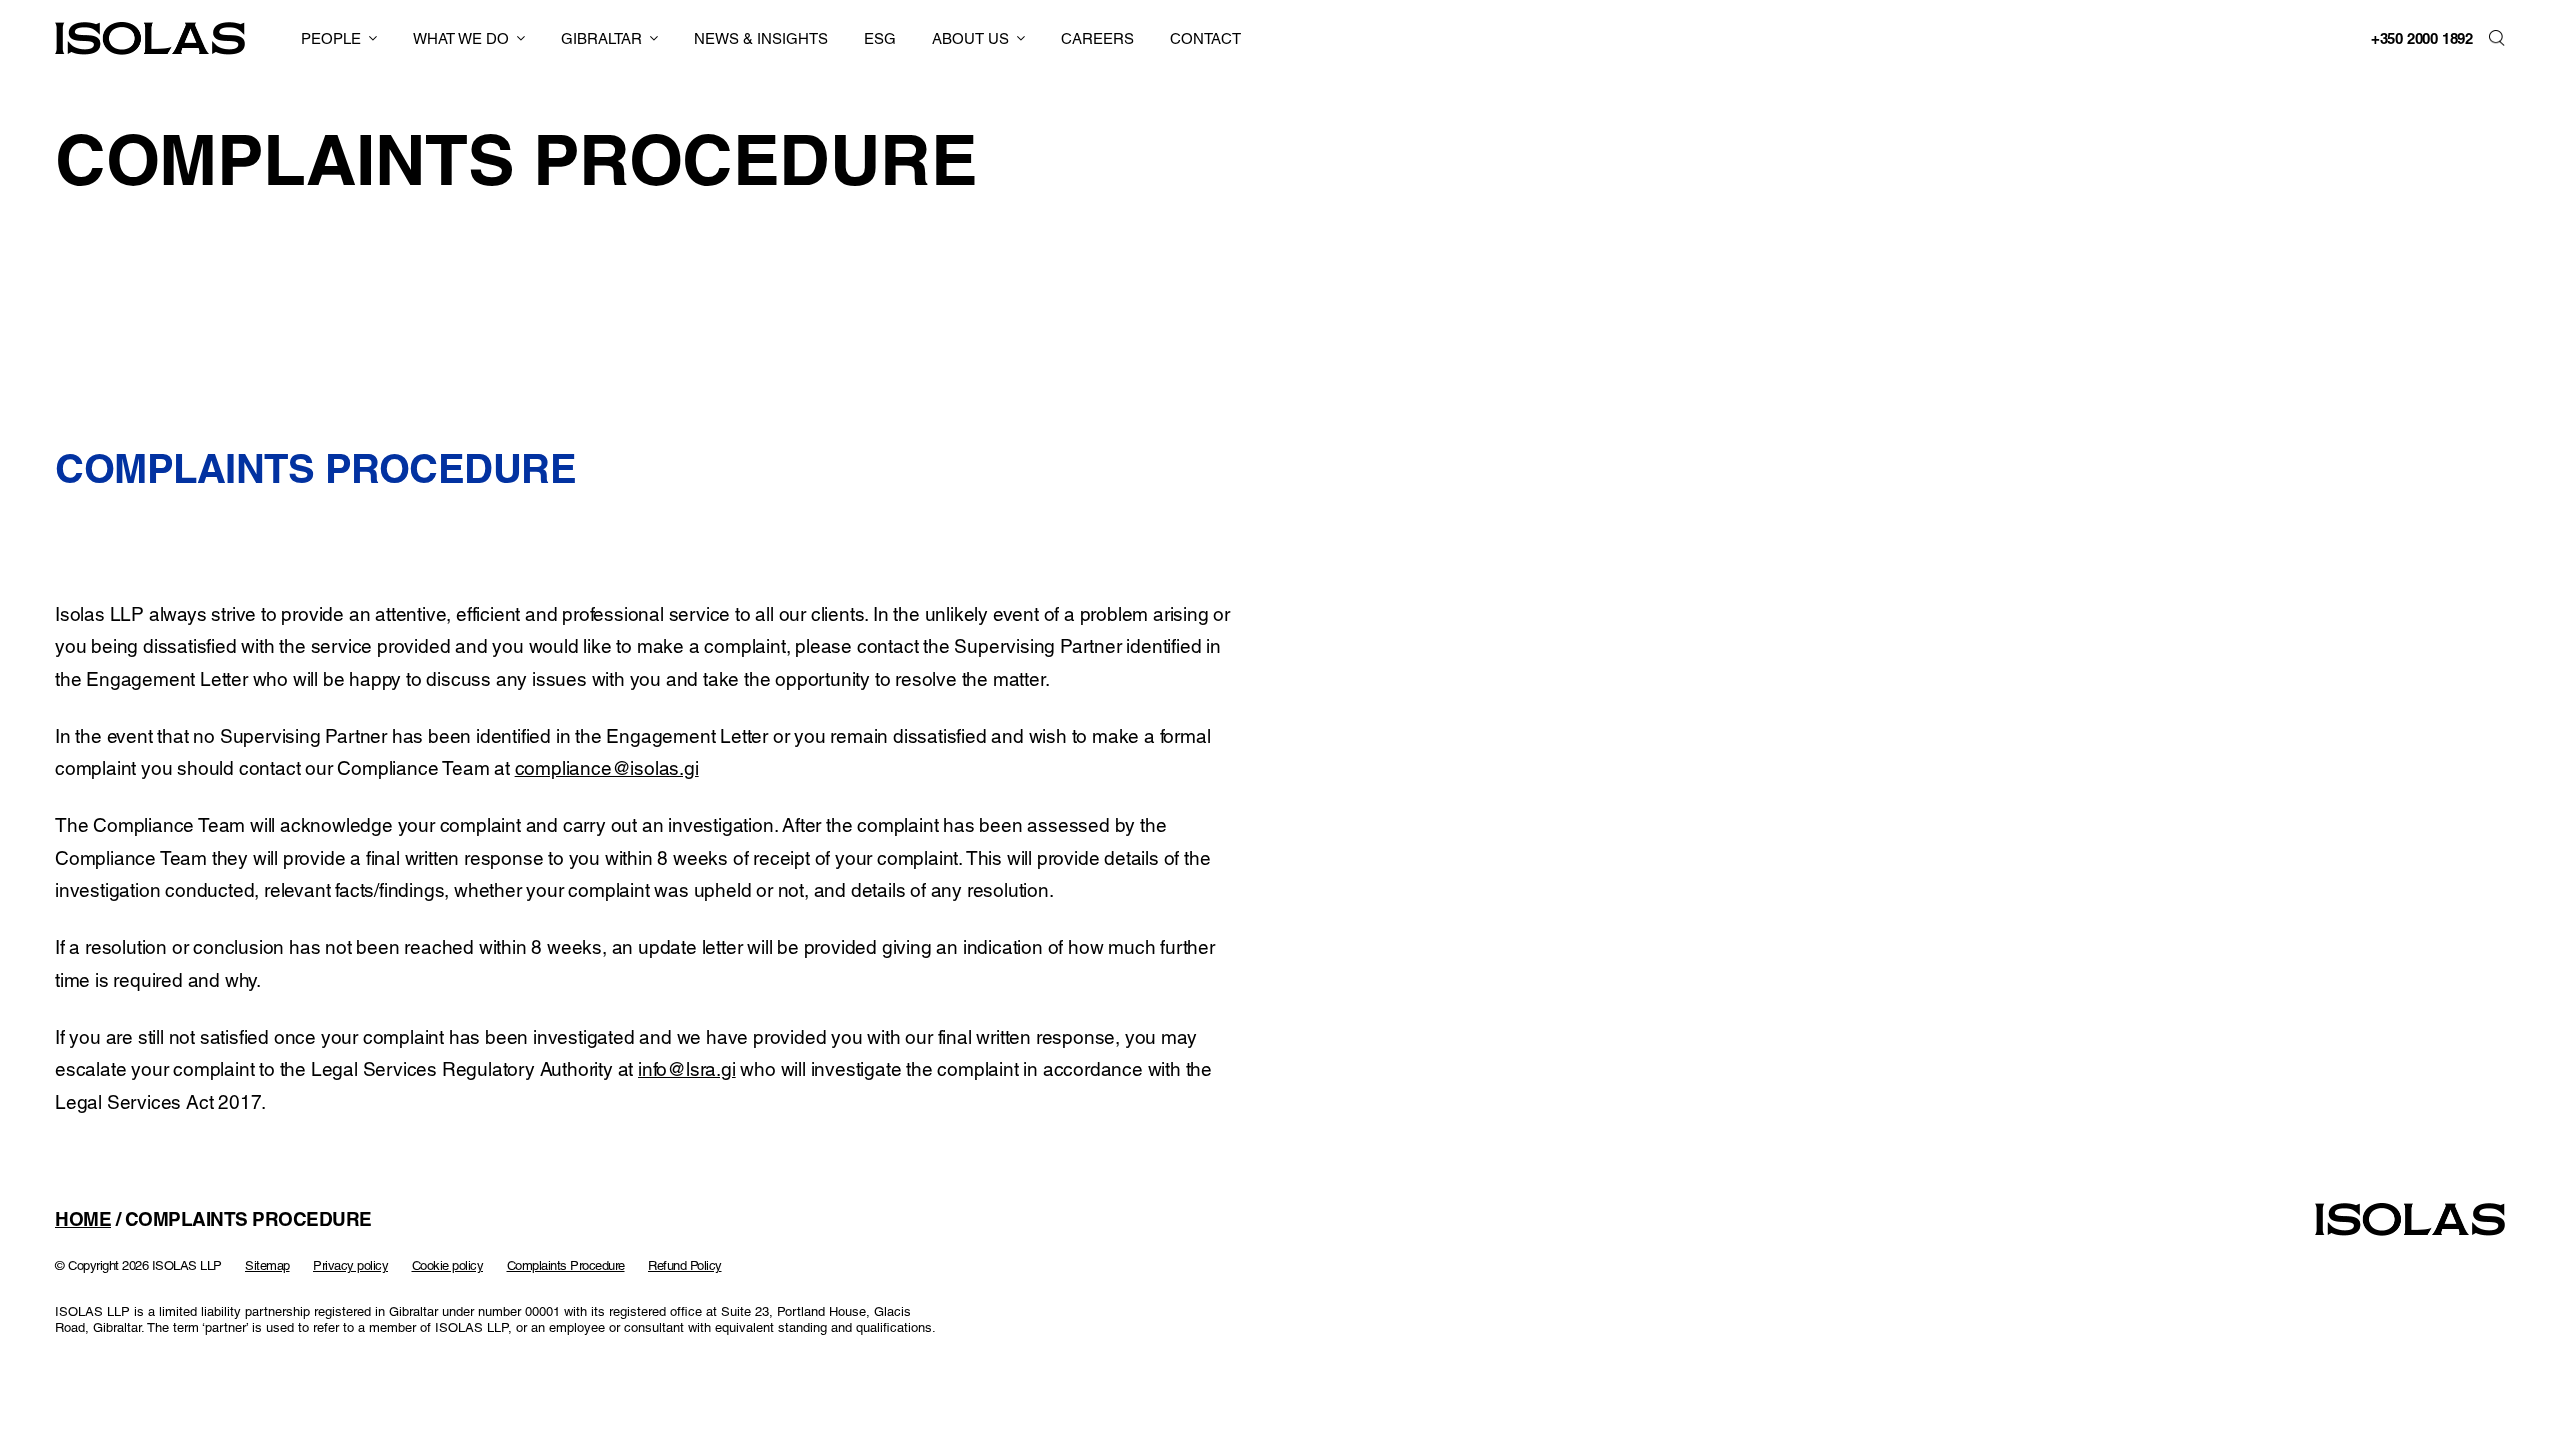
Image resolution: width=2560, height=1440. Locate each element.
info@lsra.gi (687, 1069)
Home (83, 1219)
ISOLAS (150, 38)
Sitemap (267, 1265)
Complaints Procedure (566, 1265)
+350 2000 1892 (2422, 38)
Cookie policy (448, 1265)
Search (2497, 38)
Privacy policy (350, 1265)
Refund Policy (685, 1265)
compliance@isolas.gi (607, 768)
